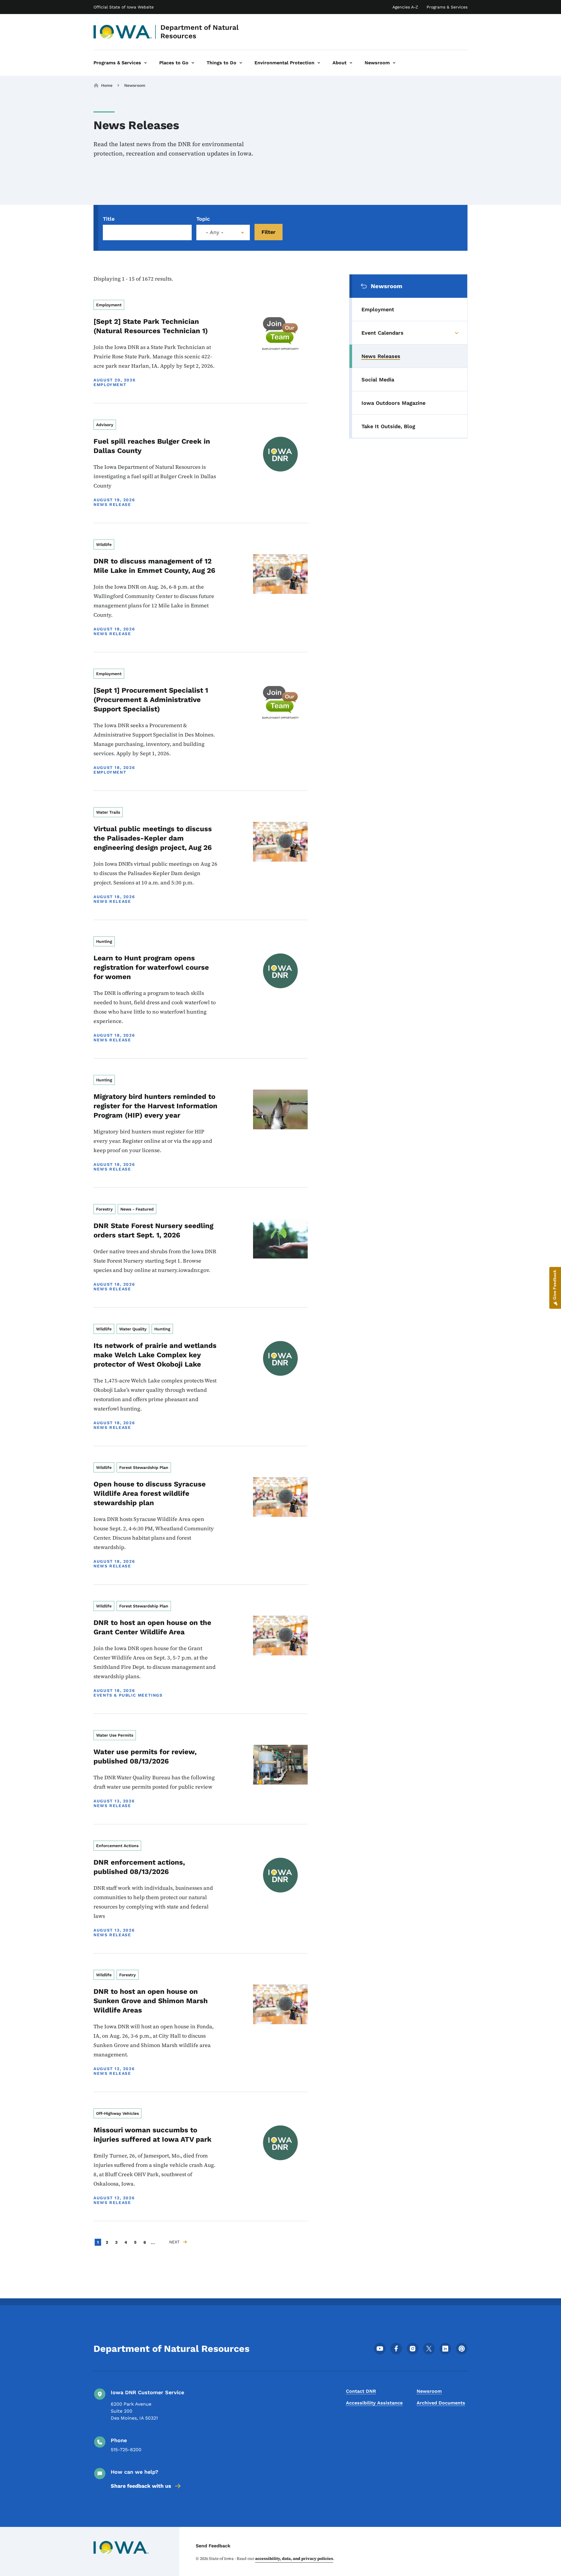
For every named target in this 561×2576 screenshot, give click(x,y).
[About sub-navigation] (351, 63)
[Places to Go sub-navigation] (193, 63)
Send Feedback (213, 2546)
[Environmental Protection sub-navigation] (319, 63)
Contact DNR (361, 2391)
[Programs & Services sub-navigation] (146, 63)
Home (107, 85)
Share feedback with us (141, 2486)
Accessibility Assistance (374, 2403)
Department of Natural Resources (200, 32)
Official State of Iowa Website (124, 7)
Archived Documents (441, 2403)
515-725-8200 (126, 2450)
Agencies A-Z (405, 7)
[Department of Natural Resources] (123, 32)
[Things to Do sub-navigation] (241, 63)
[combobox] (223, 232)
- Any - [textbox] (215, 232)
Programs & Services (447, 7)
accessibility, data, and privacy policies (294, 2558)
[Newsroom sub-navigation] (394, 63)
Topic (203, 219)
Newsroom (135, 85)
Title (109, 219)
